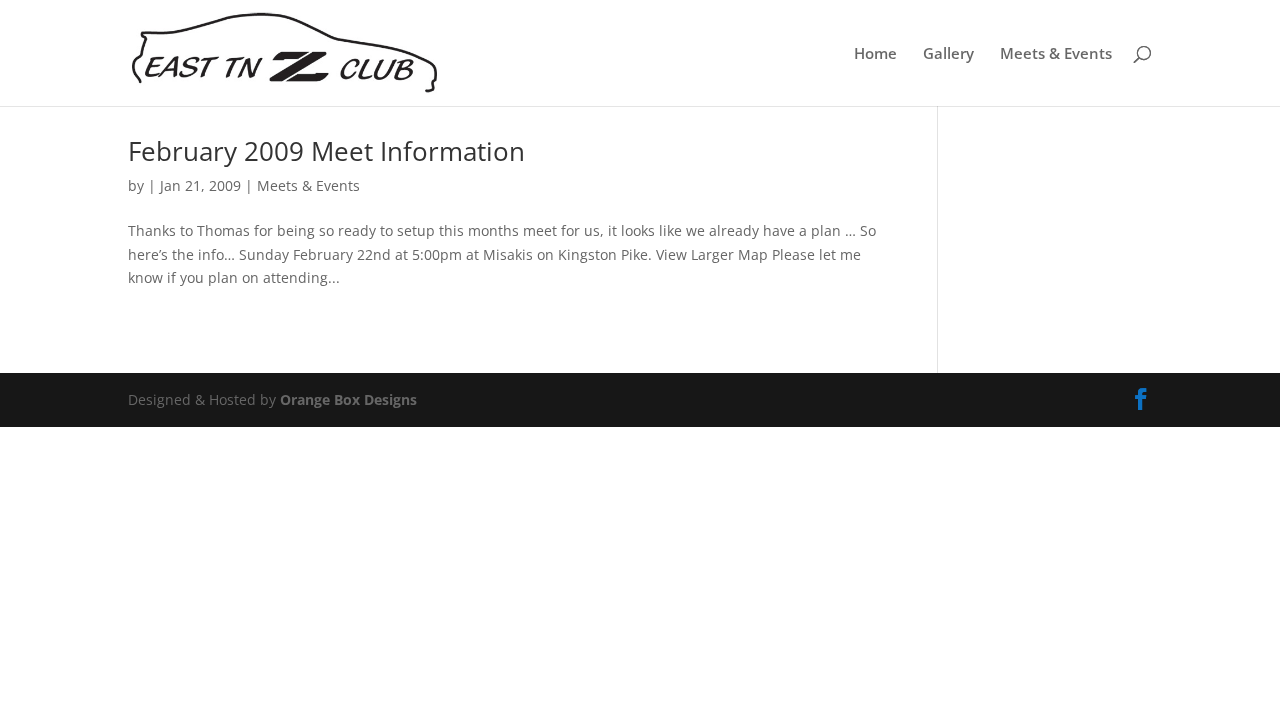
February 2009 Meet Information (326, 151)
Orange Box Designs (348, 399)
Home (875, 54)
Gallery (948, 54)
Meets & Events (1056, 54)
